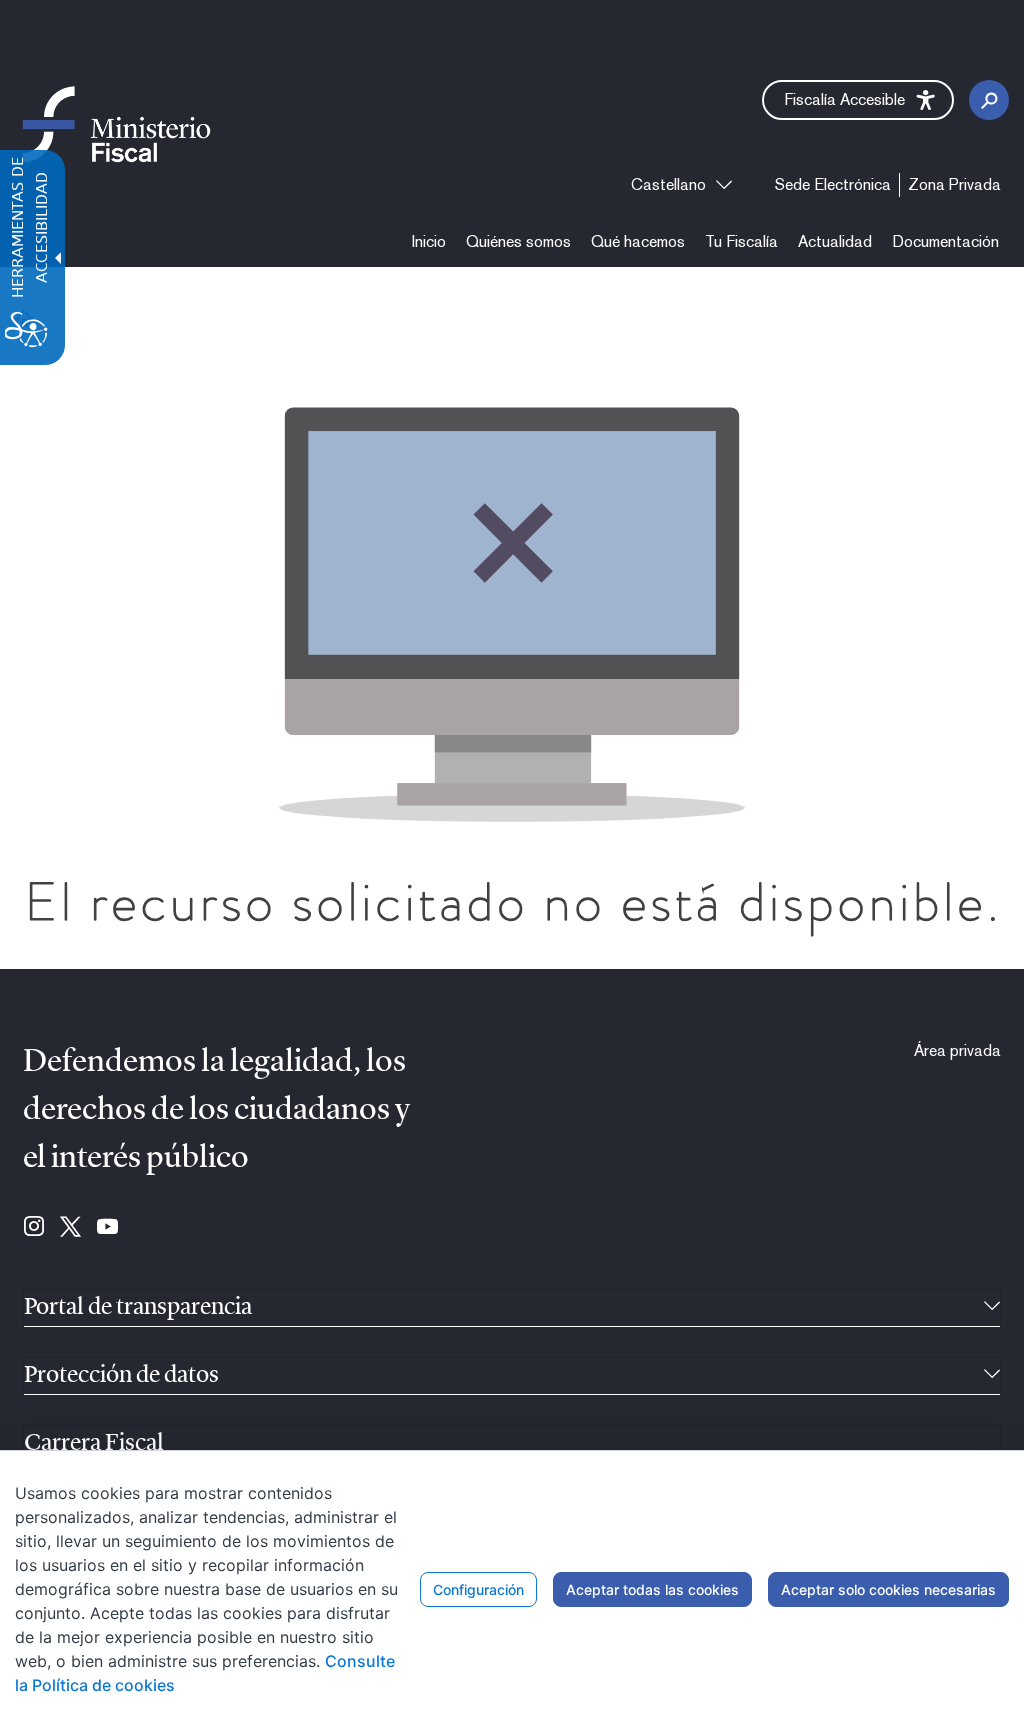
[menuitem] (429, 242)
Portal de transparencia (138, 1308)
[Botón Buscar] (989, 100)
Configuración (478, 1589)
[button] (858, 100)
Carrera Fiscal (94, 1444)
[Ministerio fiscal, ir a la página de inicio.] (116, 123)
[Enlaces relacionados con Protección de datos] (992, 1376)
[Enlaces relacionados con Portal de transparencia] (992, 1308)
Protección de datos (121, 1376)
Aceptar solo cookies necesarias (888, 1589)
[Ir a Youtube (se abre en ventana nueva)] (107, 1228)
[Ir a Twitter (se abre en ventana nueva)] (70, 1228)
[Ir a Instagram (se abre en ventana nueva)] (34, 1228)
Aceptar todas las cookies (652, 1589)
